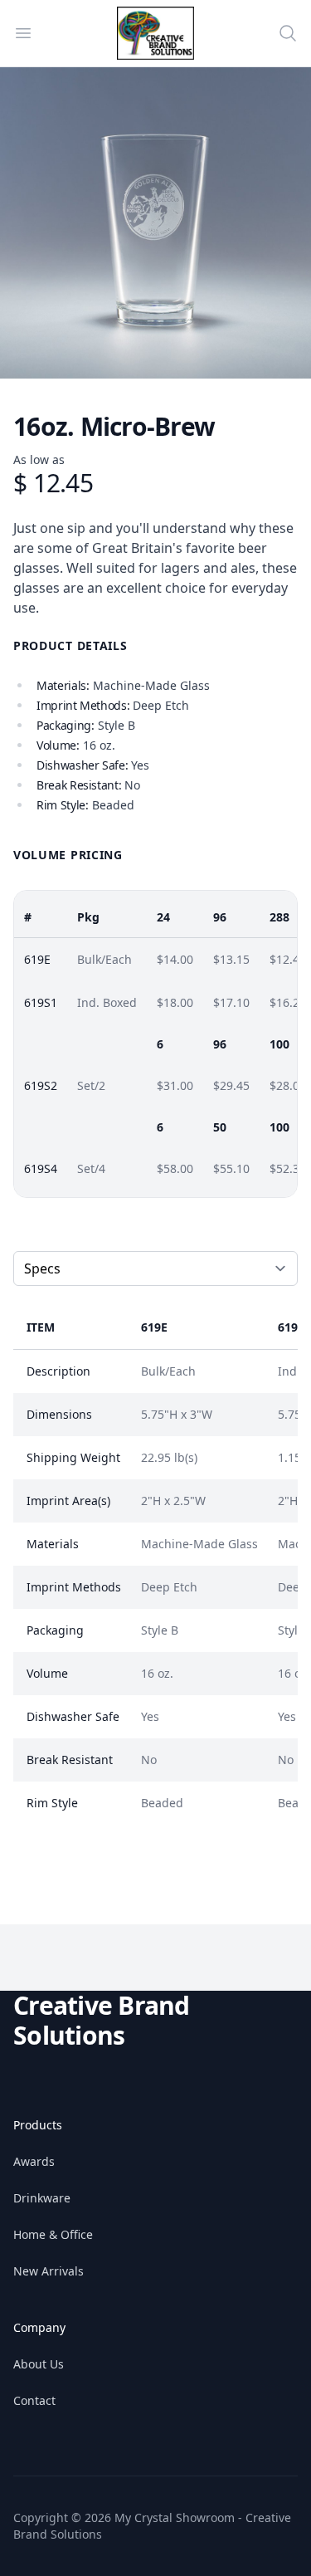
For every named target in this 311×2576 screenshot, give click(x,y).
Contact (34, 2400)
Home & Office (53, 2234)
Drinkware (42, 2198)
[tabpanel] (155, 223)
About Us (39, 2364)
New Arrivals (49, 2271)
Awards (34, 2161)
